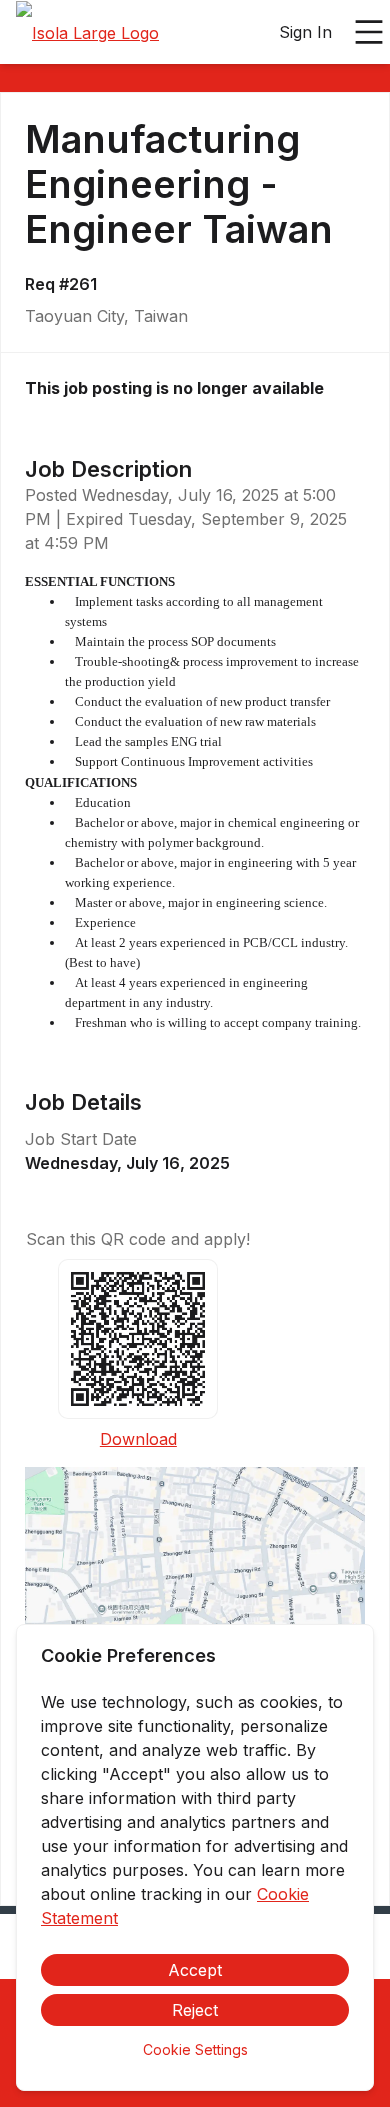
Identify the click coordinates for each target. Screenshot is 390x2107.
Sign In (305, 32)
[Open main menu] (369, 32)
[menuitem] (87, 33)
